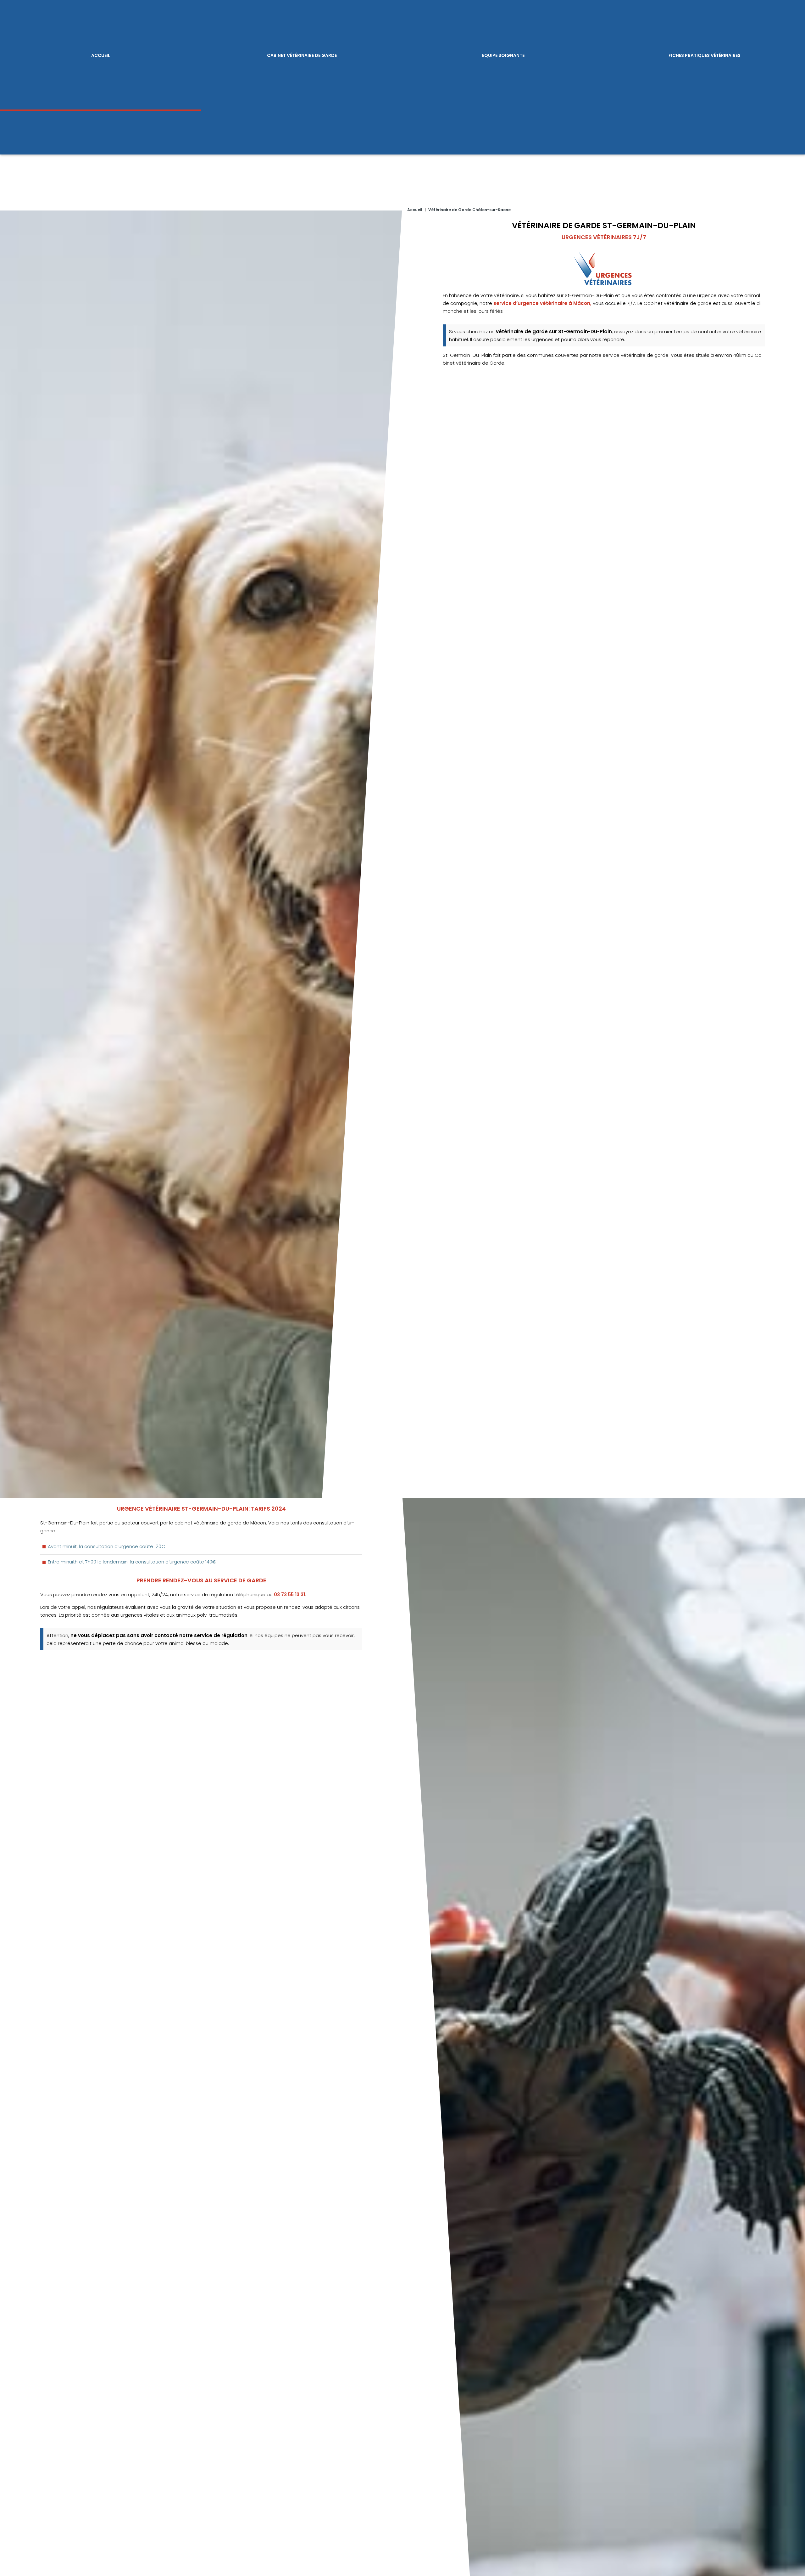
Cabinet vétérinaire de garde (302, 55)
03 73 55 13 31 (289, 1594)
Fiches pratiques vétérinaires (705, 55)
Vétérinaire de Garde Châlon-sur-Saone (469, 210)
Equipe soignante (503, 55)
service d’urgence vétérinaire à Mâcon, (542, 303)
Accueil (101, 55)
